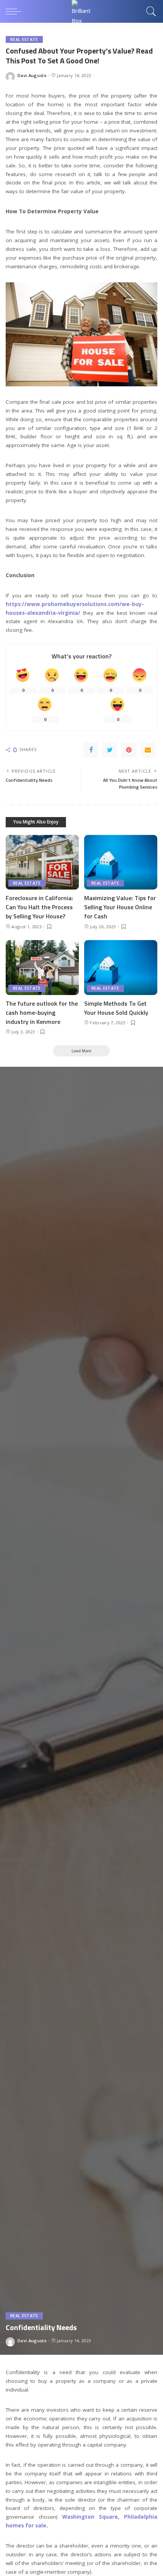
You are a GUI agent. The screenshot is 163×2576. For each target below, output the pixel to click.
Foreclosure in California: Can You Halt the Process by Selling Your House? (39, 907)
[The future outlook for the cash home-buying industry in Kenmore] (42, 968)
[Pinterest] (129, 750)
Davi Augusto (32, 75)
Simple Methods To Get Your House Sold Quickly (116, 1008)
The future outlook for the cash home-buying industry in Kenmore (42, 1012)
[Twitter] (110, 750)
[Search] (150, 11)
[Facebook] (91, 750)
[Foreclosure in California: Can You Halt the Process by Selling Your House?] (42, 862)
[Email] (148, 750)
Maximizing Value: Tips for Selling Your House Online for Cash (120, 907)
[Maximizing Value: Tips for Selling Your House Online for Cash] (121, 862)
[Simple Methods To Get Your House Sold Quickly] (121, 968)
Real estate (24, 39)
